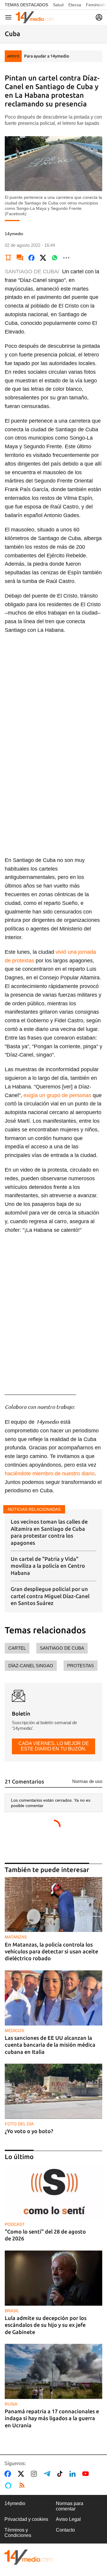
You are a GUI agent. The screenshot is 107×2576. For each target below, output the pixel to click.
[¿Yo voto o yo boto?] (53, 2091)
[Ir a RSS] (23, 2485)
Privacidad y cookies (26, 2519)
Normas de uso (87, 1781)
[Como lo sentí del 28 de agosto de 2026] (53, 2192)
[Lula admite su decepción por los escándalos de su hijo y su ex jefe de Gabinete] (53, 2278)
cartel (17, 1648)
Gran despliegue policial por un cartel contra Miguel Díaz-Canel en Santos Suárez (50, 1596)
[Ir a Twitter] (22, 2474)
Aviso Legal (68, 2519)
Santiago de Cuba (62, 1648)
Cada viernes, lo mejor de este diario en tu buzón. (54, 1746)
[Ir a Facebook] (9, 2474)
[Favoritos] (8, 258)
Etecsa (75, 5)
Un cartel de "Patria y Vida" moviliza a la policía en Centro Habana (48, 1566)
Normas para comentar (70, 2506)
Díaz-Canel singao (31, 1666)
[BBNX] (29, 2557)
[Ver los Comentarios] (20, 258)
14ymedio (15, 2503)
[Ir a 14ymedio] (35, 17)
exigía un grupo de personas (57, 1095)
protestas (81, 1666)
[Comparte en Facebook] (32, 258)
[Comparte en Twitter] (43, 258)
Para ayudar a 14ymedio (47, 56)
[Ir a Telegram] (48, 2474)
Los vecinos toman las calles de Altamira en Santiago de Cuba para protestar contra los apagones (49, 1532)
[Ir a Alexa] (9, 2485)
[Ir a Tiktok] (61, 2474)
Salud (58, 5)
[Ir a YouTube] (87, 2474)
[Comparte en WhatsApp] (55, 258)
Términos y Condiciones (18, 2533)
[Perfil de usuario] (99, 17)
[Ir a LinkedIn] (74, 2474)
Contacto (65, 2530)
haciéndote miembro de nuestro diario (50, 1474)
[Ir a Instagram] (35, 2474)
